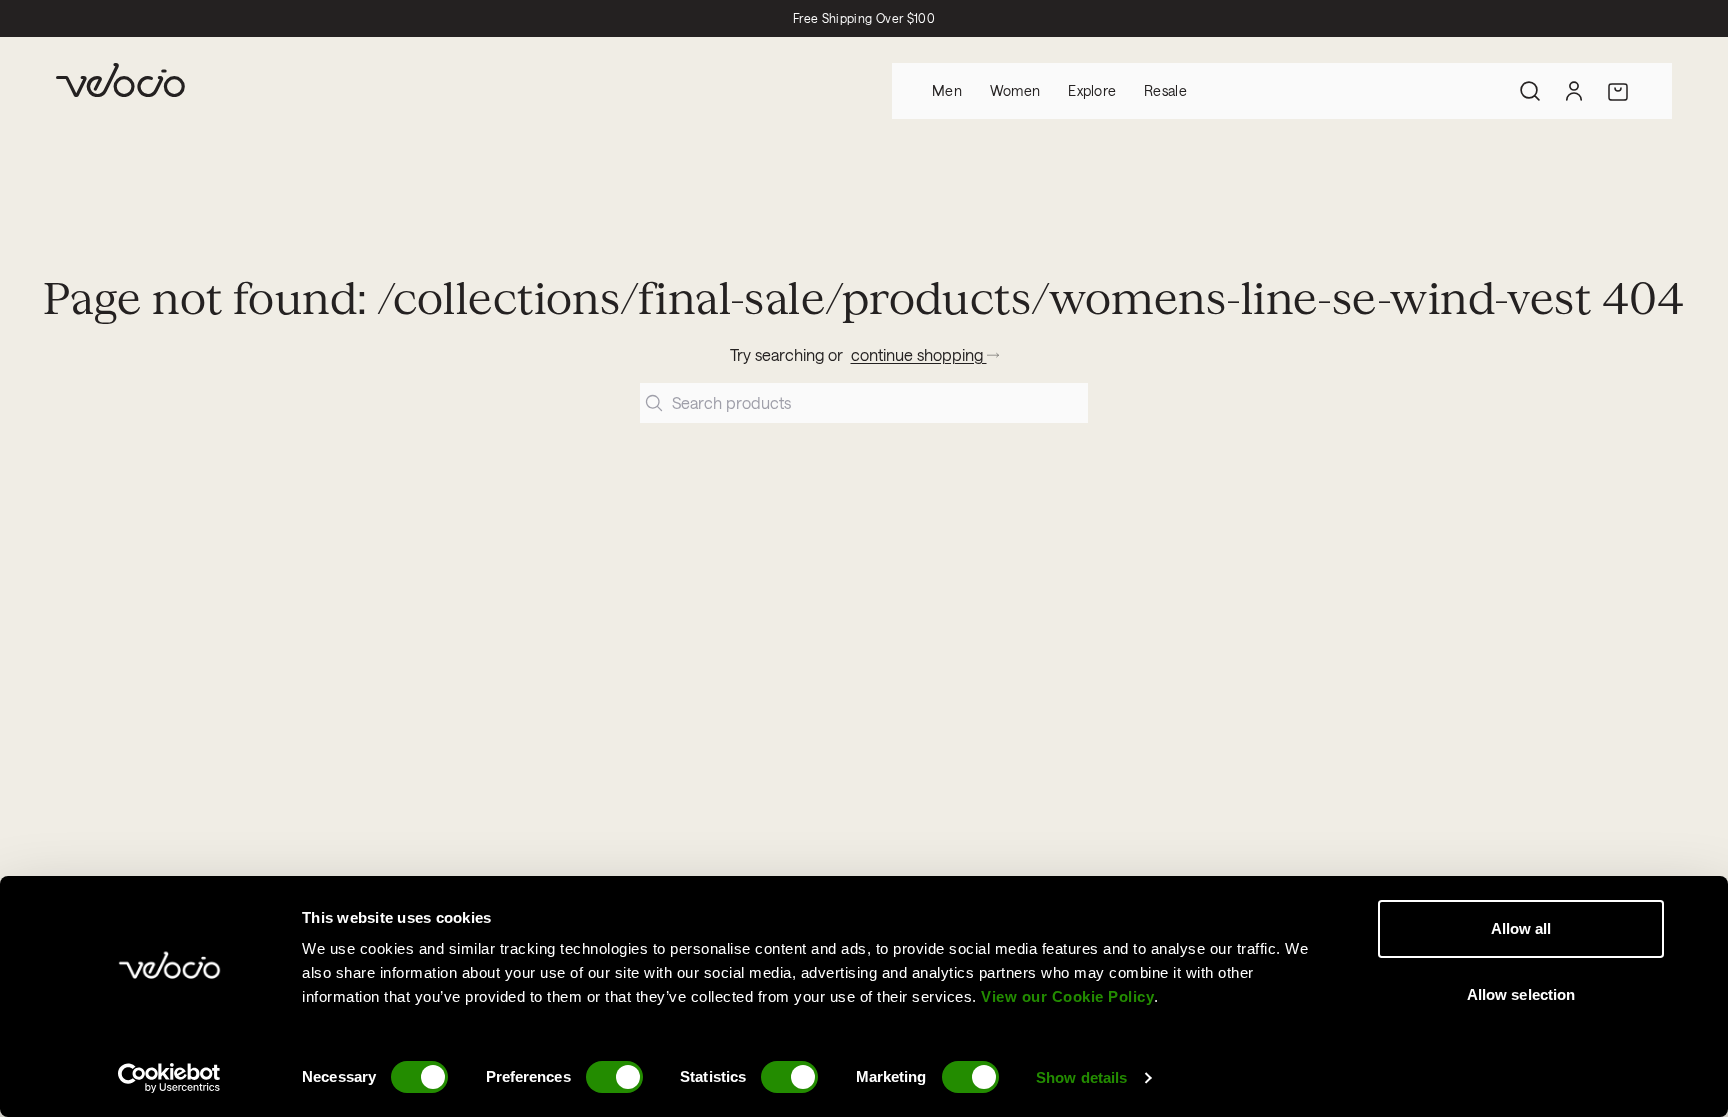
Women (1015, 90)
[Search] (1530, 91)
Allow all (1521, 928)
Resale (1165, 90)
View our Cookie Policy (1067, 996)
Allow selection (1521, 994)
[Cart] (1618, 91)
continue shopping (919, 354)
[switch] (614, 1077)
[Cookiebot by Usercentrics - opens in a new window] (169, 1078)
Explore (1092, 90)
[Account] (1574, 91)
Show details (1081, 1077)
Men (947, 90)
